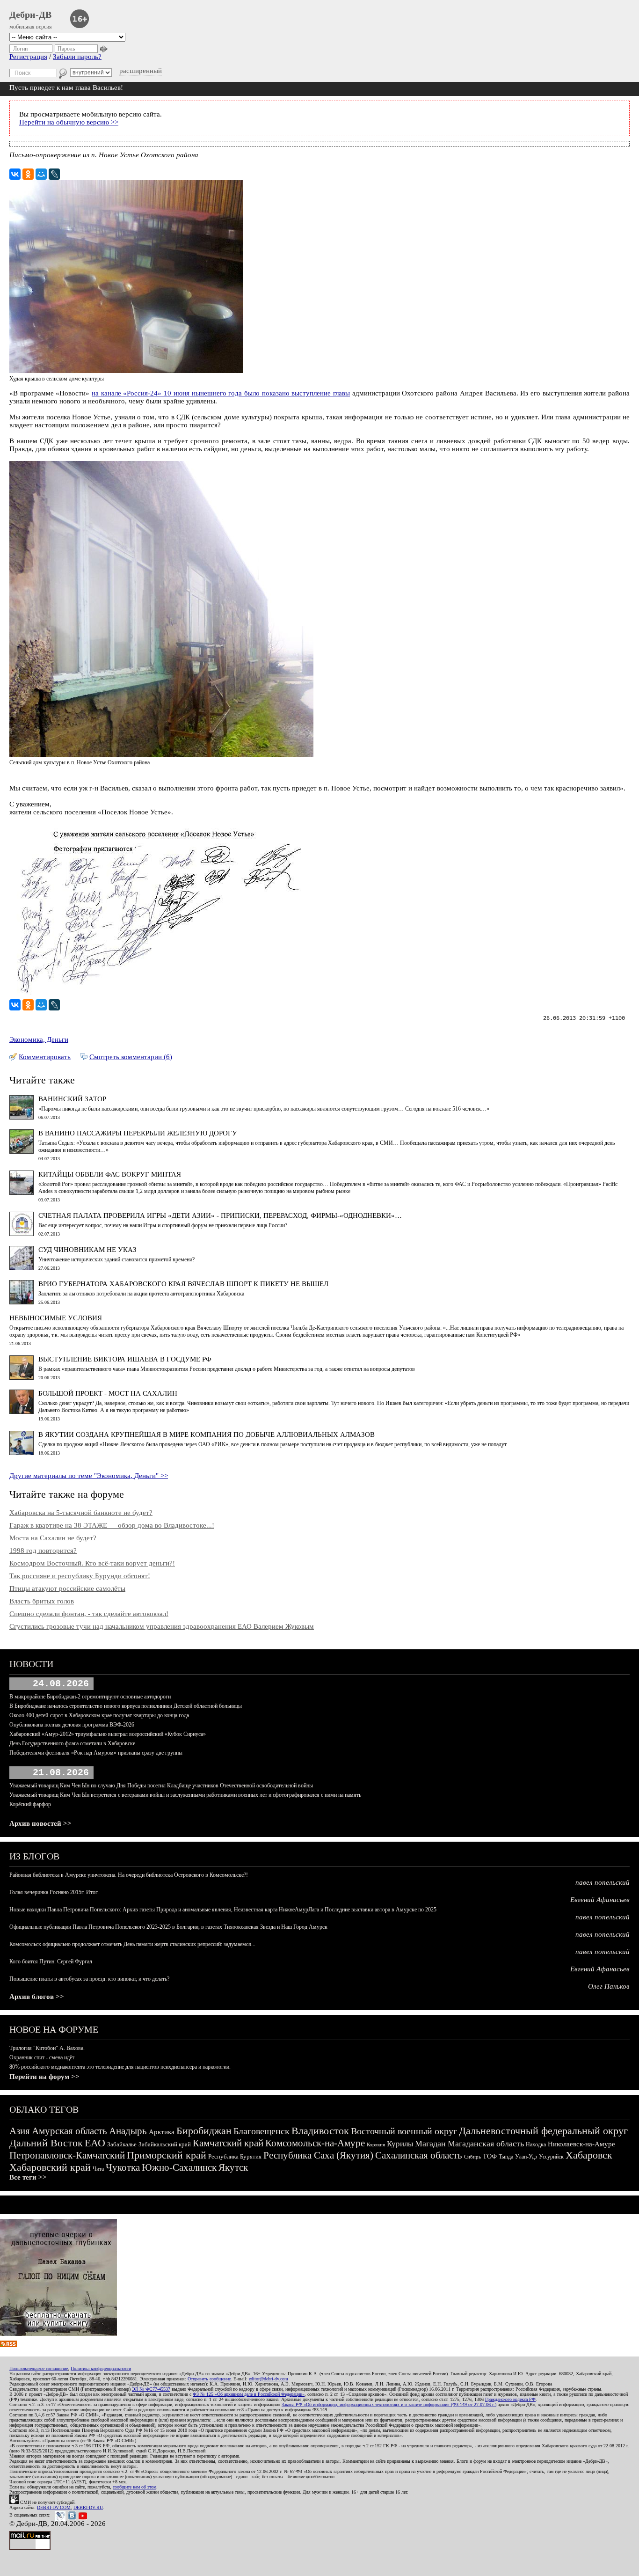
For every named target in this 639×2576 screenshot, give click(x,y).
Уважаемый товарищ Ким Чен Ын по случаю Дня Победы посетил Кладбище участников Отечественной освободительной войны (161, 1786)
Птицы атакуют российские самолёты (67, 1588)
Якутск (233, 2167)
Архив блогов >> (37, 1997)
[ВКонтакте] (15, 174)
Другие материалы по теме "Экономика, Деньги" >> (89, 1476)
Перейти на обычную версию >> (69, 122)
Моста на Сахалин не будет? (53, 1538)
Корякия (376, 2144)
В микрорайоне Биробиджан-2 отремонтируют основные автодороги (90, 1697)
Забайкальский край (165, 2144)
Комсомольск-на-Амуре (315, 2143)
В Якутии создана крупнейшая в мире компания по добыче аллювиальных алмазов (207, 1434)
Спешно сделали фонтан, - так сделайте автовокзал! (89, 1614)
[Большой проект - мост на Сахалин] (22, 1412)
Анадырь (128, 2131)
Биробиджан (204, 2131)
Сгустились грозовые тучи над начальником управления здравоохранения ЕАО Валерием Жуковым (162, 1626)
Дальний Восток (46, 2143)
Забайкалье (122, 2144)
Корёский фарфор (30, 1804)
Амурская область (69, 2131)
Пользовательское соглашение (39, 2368)
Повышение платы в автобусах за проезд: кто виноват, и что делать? (89, 1979)
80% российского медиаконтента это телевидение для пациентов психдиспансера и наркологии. (120, 2067)
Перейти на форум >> (44, 2077)
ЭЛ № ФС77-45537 (151, 2389)
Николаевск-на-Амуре (581, 2144)
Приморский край (167, 2155)
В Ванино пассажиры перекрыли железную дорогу (138, 1133)
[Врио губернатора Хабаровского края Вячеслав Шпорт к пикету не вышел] (22, 1302)
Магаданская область (486, 2144)
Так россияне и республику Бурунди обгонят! (80, 1576)
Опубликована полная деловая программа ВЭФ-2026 (72, 1725)
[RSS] (8, 2345)
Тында (506, 2157)
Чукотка (123, 2167)
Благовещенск (261, 2131)
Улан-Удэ (526, 2157)
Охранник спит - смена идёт (42, 2057)
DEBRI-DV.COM (54, 2507)
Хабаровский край (50, 2167)
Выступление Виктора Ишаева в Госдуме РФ (125, 1359)
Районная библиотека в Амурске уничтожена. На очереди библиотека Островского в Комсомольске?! (129, 1875)
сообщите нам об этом (134, 2487)
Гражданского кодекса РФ (510, 2399)
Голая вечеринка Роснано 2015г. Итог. (54, 1892)
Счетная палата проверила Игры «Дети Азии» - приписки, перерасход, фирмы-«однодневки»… (220, 1215)
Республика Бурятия (235, 2156)
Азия (20, 2131)
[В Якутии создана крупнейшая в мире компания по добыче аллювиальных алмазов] (22, 1453)
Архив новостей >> (40, 1823)
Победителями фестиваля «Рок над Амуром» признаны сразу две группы (96, 1753)
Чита (98, 2169)
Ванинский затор (72, 1099)
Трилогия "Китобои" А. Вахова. (47, 2048)
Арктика (162, 2132)
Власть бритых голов (42, 1601)
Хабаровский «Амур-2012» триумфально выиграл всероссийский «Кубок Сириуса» (108, 1734)
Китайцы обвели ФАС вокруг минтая (110, 1174)
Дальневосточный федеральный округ (543, 2131)
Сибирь (472, 2157)
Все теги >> (28, 2177)
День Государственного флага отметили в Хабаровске (72, 1743)
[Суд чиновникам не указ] (22, 1268)
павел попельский (603, 1882)
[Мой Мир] (41, 174)
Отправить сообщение (209, 2379)
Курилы (400, 2144)
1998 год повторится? (43, 1551)
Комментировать (45, 1057)
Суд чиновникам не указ (87, 1250)
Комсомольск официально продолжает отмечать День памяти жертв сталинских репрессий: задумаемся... (132, 1944)
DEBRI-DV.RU (88, 2507)
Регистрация (28, 57)
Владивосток (320, 2131)
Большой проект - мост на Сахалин (108, 1393)
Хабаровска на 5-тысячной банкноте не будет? (81, 1513)
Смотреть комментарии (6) (131, 1057)
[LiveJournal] (54, 174)
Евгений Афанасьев (600, 1900)
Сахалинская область (419, 2155)
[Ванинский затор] (22, 1117)
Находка (536, 2144)
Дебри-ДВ (30, 15)
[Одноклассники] (28, 174)
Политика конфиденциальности (101, 2368)
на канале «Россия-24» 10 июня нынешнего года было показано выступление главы (221, 393)
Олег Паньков (609, 1986)
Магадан (430, 2144)
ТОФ (490, 2156)
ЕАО (95, 2143)
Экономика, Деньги (39, 1039)
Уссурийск (551, 2157)
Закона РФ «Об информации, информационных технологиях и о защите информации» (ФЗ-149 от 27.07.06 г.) (389, 2404)
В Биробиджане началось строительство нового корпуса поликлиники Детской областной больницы (126, 1706)
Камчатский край (228, 2143)
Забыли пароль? (77, 57)
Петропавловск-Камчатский (67, 2155)
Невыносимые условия (56, 1318)
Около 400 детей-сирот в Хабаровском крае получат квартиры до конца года (99, 1715)
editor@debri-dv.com (269, 2379)
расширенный (141, 71)
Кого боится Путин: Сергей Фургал (51, 1961)
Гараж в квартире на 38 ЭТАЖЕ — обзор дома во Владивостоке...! (112, 1525)
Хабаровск (589, 2155)
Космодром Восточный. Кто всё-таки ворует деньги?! (92, 1563)
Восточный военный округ (404, 2131)
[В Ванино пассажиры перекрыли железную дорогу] (22, 1151)
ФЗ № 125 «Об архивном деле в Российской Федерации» (249, 2394)
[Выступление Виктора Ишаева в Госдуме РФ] (22, 1377)
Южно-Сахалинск (179, 2167)
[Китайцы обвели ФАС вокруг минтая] (22, 1193)
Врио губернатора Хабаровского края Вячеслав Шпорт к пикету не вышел (183, 1284)
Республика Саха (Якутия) (318, 2155)
